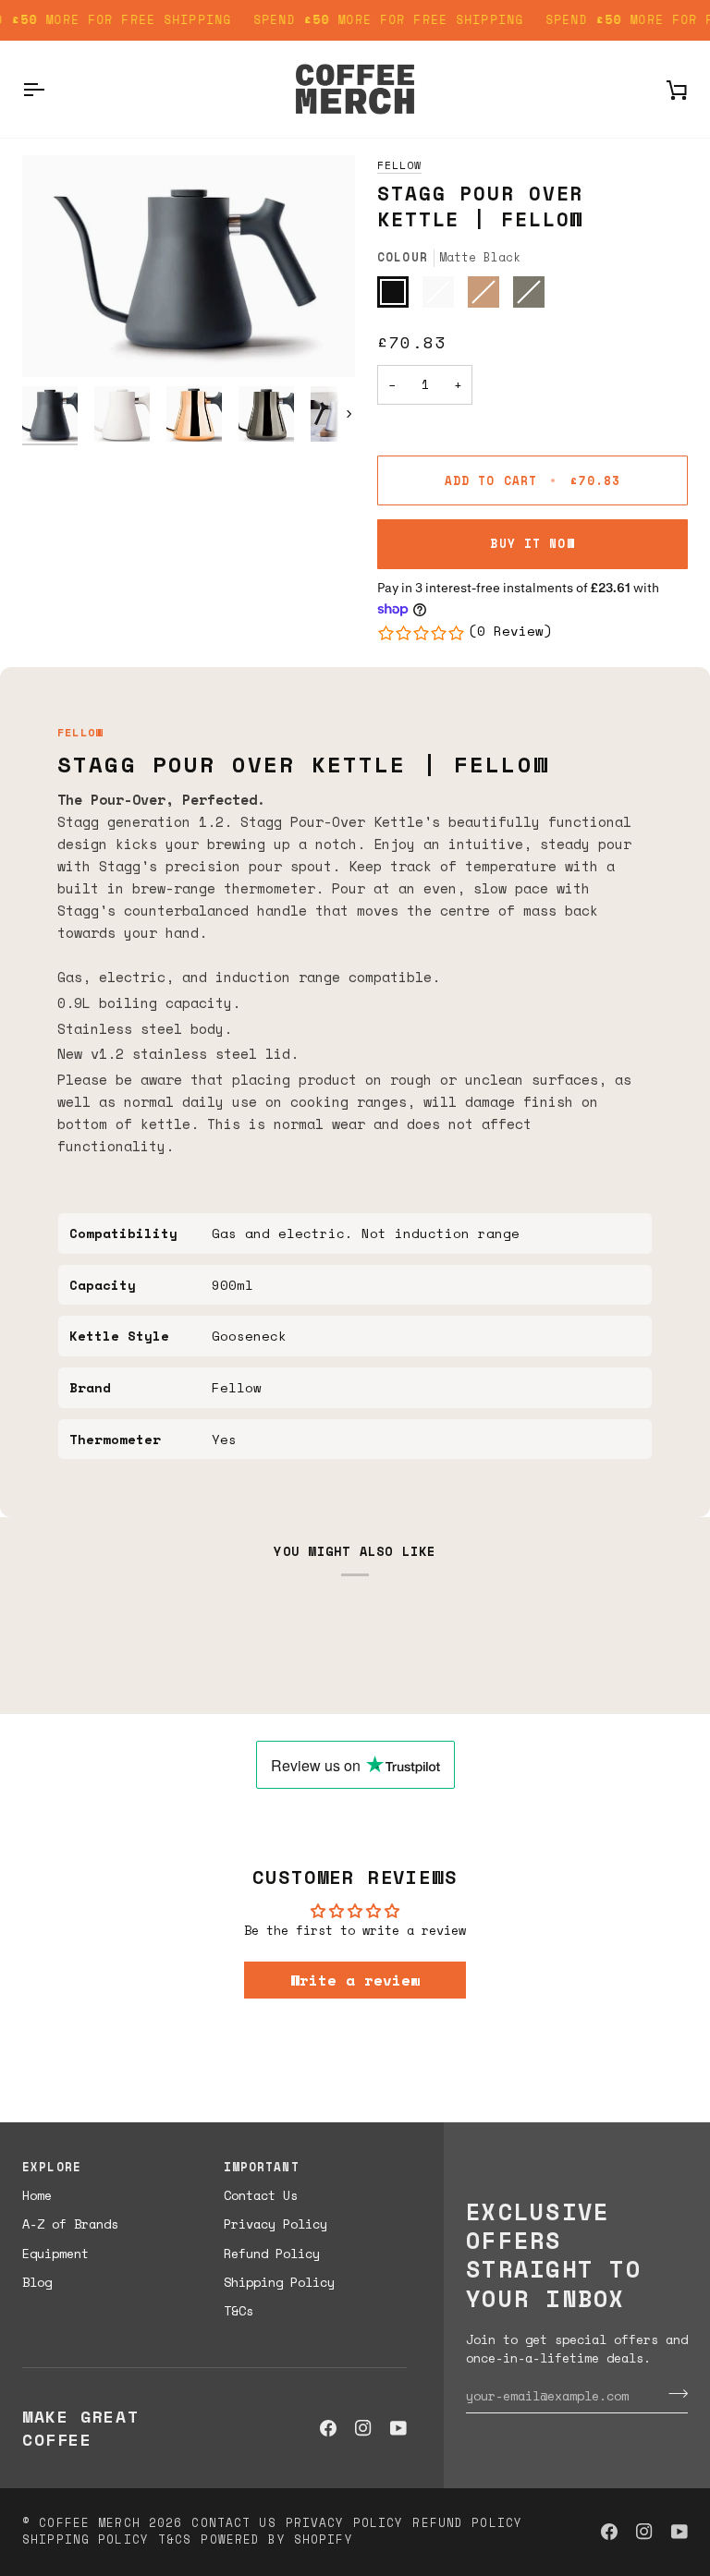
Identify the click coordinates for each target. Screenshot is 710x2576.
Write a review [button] (355, 1980)
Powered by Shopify (276, 2540)
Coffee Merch (90, 2523)
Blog (37, 2282)
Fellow (399, 165)
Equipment (55, 2254)
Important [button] (262, 2168)
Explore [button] (52, 2168)
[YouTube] (398, 2428)
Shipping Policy (279, 2282)
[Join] (673, 2393)
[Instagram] (363, 2428)
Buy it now (532, 544)
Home (37, 2195)
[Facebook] (328, 2428)
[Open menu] (50, 89)
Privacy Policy (275, 2224)
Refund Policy (272, 2254)
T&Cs (239, 2311)
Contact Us (261, 2195)
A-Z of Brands (70, 2224)
